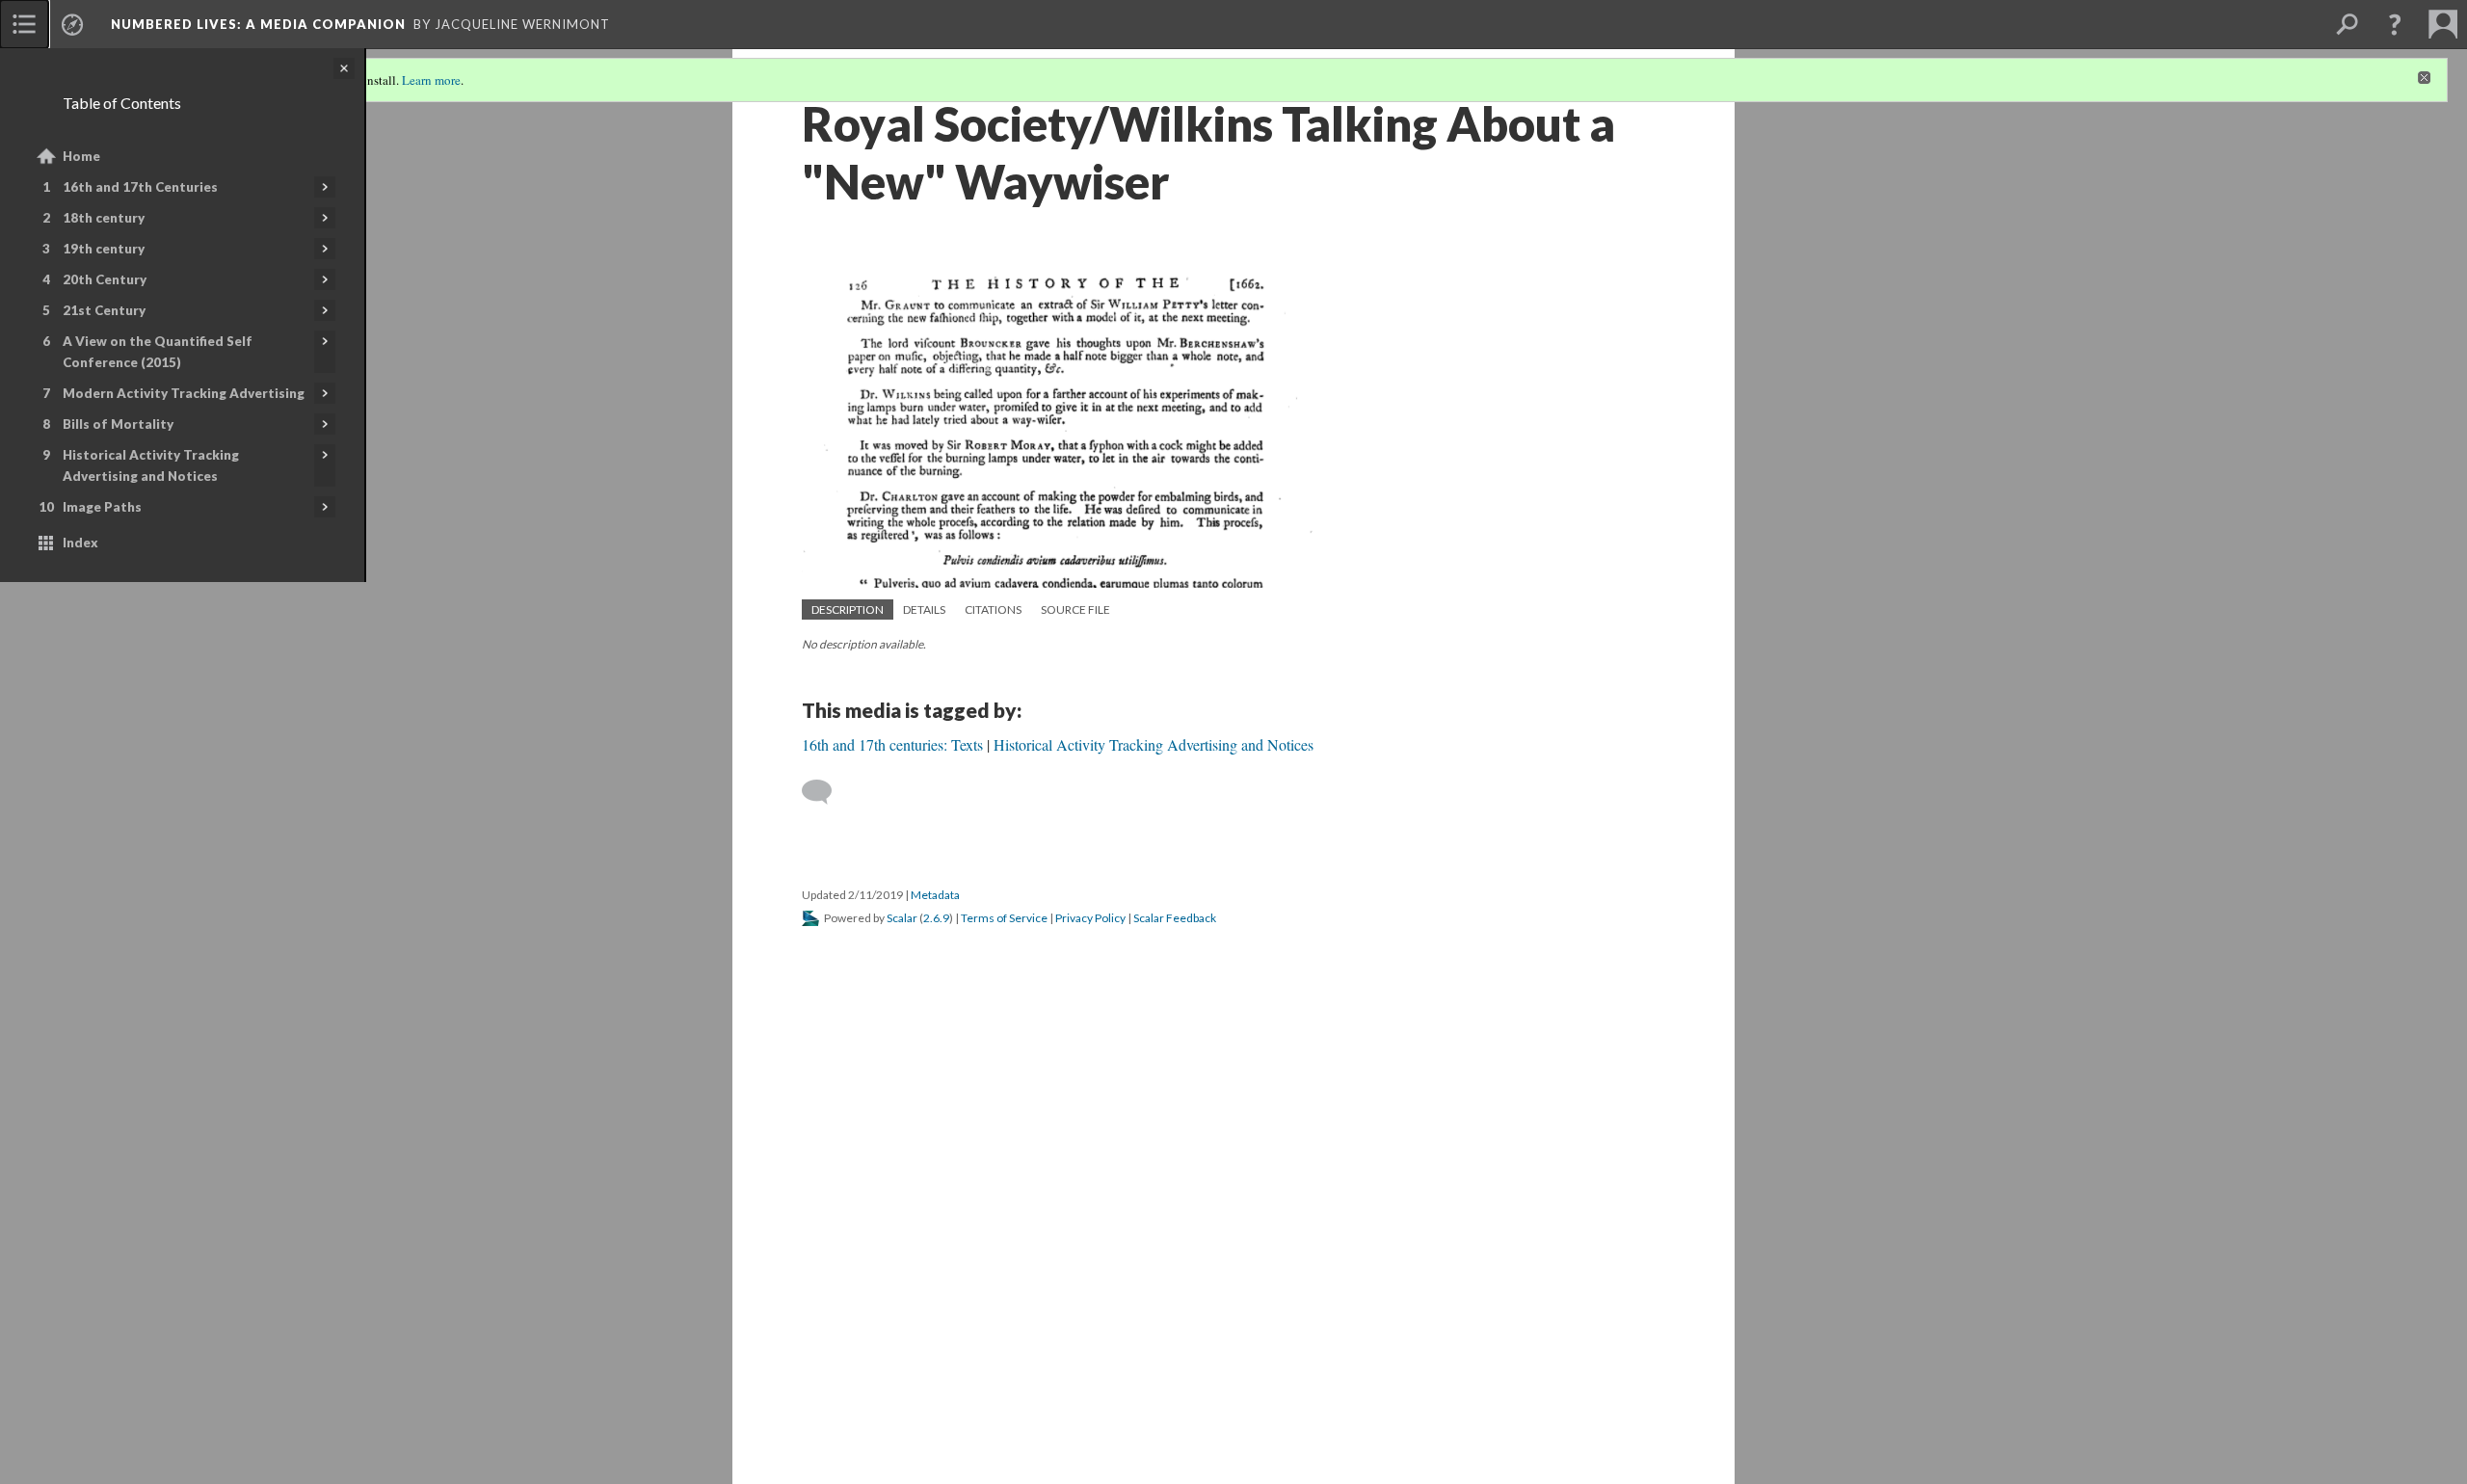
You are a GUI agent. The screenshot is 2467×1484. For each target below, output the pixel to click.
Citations (993, 609)
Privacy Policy (1090, 918)
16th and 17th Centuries (140, 187)
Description (848, 609)
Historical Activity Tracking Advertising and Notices (151, 465)
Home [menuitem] (81, 156)
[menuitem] (24, 24)
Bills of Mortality (118, 424)
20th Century (105, 279)
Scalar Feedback (1175, 918)
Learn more (431, 80)
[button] (2395, 24)
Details (924, 609)
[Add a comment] (825, 792)
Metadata (935, 895)
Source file (1075, 609)
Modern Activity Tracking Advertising (184, 393)
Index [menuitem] (80, 543)
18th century (104, 218)
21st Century (104, 310)
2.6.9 (936, 918)
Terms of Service (1004, 918)
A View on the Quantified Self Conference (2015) (158, 352)
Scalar (902, 918)
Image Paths (102, 507)
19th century (104, 249)
